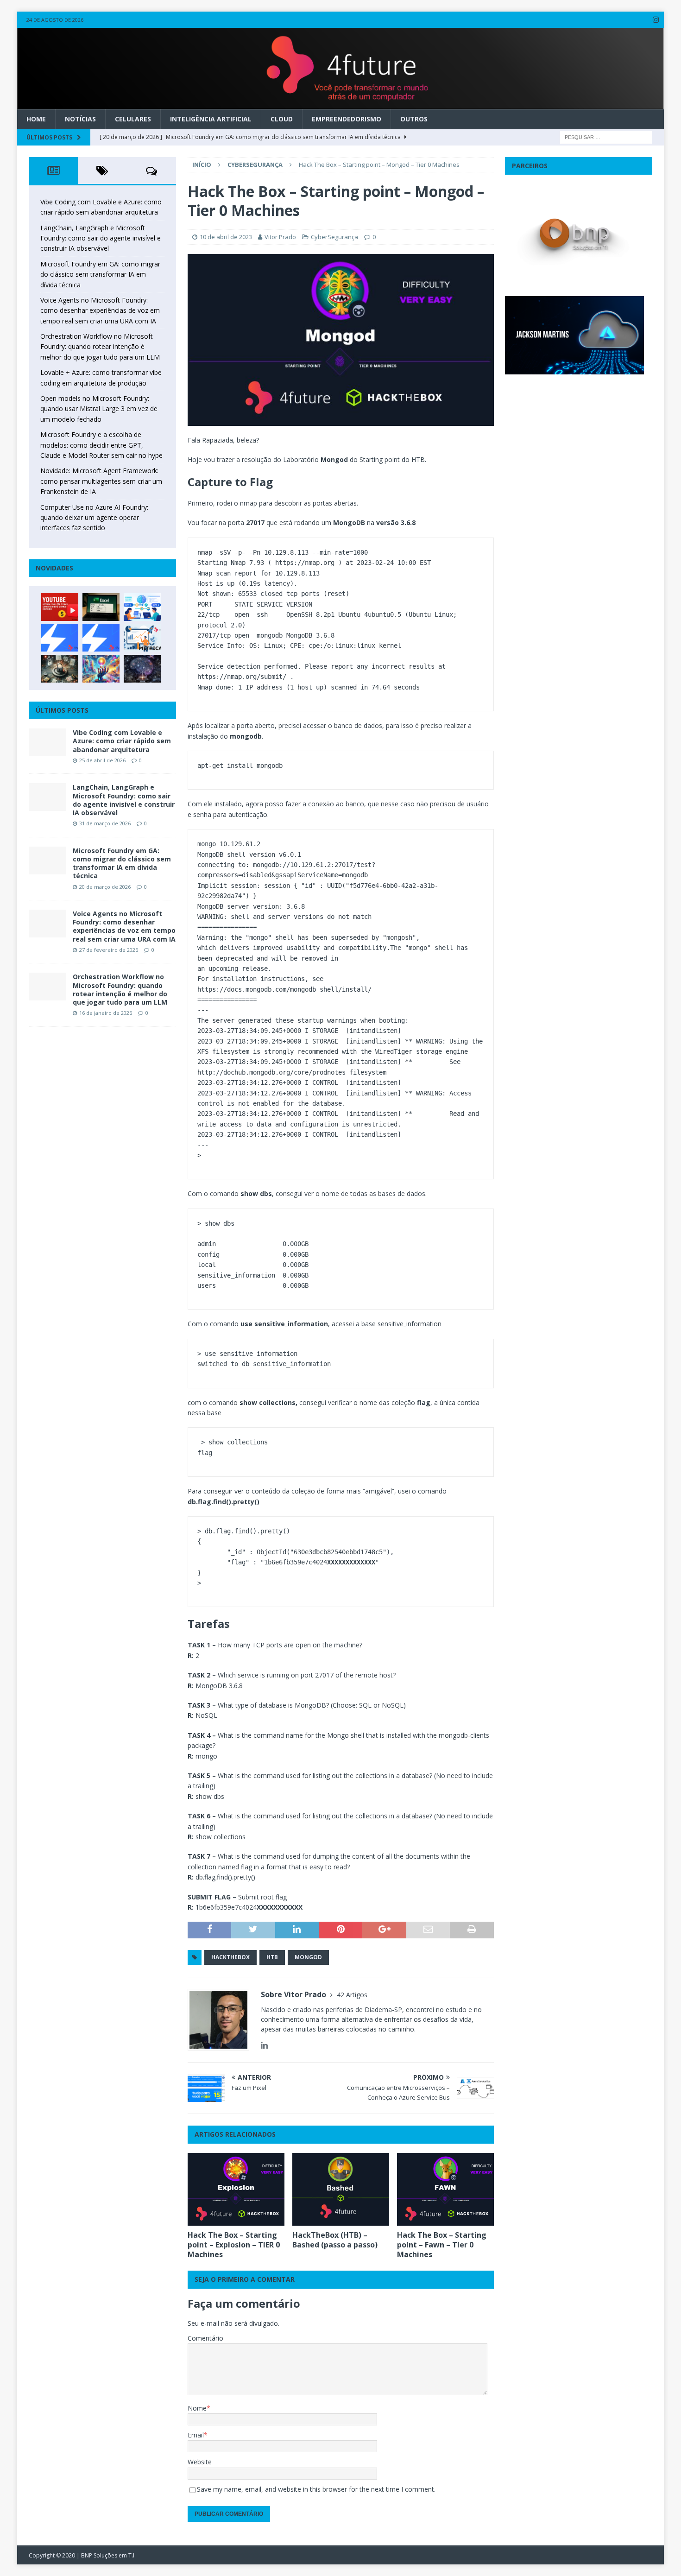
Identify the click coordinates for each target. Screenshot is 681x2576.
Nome (197, 2408)
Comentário (205, 2338)
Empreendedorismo (347, 119)
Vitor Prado (280, 237)
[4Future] (341, 104)
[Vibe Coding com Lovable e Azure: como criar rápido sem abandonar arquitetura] (47, 742)
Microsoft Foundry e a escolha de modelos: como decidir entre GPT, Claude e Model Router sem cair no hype (101, 445)
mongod (308, 1957)
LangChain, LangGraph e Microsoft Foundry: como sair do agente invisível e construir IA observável (101, 238)
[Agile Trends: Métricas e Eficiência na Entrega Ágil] (142, 638)
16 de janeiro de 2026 (106, 1013)
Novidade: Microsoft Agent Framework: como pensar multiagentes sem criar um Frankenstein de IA (101, 481)
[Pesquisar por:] (606, 136)
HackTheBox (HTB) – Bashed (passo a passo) (335, 2240)
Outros (414, 119)
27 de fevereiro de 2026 (109, 950)
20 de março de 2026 (105, 887)
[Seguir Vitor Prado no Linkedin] (264, 2045)
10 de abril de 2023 (226, 237)
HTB (272, 1957)
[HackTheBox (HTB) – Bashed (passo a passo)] (341, 2189)
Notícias (80, 119)
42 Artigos (352, 1995)
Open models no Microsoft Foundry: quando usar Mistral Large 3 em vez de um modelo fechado (99, 409)
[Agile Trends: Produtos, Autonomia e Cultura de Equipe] (101, 638)
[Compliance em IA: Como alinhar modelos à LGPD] (60, 669)
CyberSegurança (334, 237)
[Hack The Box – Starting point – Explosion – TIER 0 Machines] (236, 2189)
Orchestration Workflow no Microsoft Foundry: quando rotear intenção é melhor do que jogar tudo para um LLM (100, 347)
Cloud (282, 119)
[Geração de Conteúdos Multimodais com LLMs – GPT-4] (101, 669)
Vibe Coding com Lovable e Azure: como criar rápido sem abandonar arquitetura (122, 741)
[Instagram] (656, 20)
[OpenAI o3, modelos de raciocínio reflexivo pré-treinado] (142, 669)
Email (196, 2435)
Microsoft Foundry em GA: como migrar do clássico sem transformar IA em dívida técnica (100, 274)
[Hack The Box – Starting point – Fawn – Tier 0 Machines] (445, 2189)
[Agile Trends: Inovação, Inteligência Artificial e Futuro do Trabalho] (60, 638)
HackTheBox (230, 1957)
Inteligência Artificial (211, 119)
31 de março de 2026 (105, 823)
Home (36, 119)
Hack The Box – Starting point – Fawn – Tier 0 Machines (442, 2245)
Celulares (133, 119)
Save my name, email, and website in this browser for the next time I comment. (316, 2489)
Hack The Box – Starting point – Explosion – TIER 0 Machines (234, 2245)
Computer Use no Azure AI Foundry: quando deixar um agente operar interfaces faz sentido (94, 518)
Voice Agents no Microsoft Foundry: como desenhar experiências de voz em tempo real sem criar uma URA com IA (100, 310)
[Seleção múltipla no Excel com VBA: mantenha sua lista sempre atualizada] (101, 607)
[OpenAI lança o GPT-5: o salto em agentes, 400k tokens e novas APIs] (142, 607)
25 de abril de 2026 (102, 760)
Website (200, 2462)
